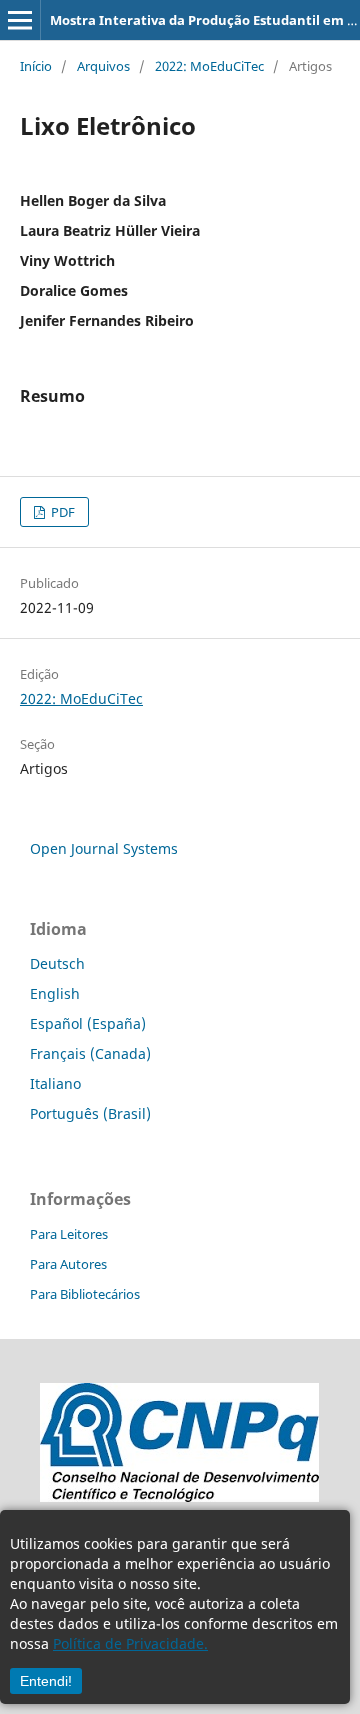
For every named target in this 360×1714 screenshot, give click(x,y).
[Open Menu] (20, 20)
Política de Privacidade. (130, 1643)
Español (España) (88, 1023)
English (55, 993)
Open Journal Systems (104, 848)
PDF (61, 512)
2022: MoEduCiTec (209, 66)
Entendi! (46, 1681)
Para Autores (68, 1264)
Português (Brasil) (90, 1113)
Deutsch (57, 963)
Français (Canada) (90, 1053)
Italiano (55, 1083)
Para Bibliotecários (85, 1294)
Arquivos (103, 66)
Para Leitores (69, 1234)
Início (36, 66)
